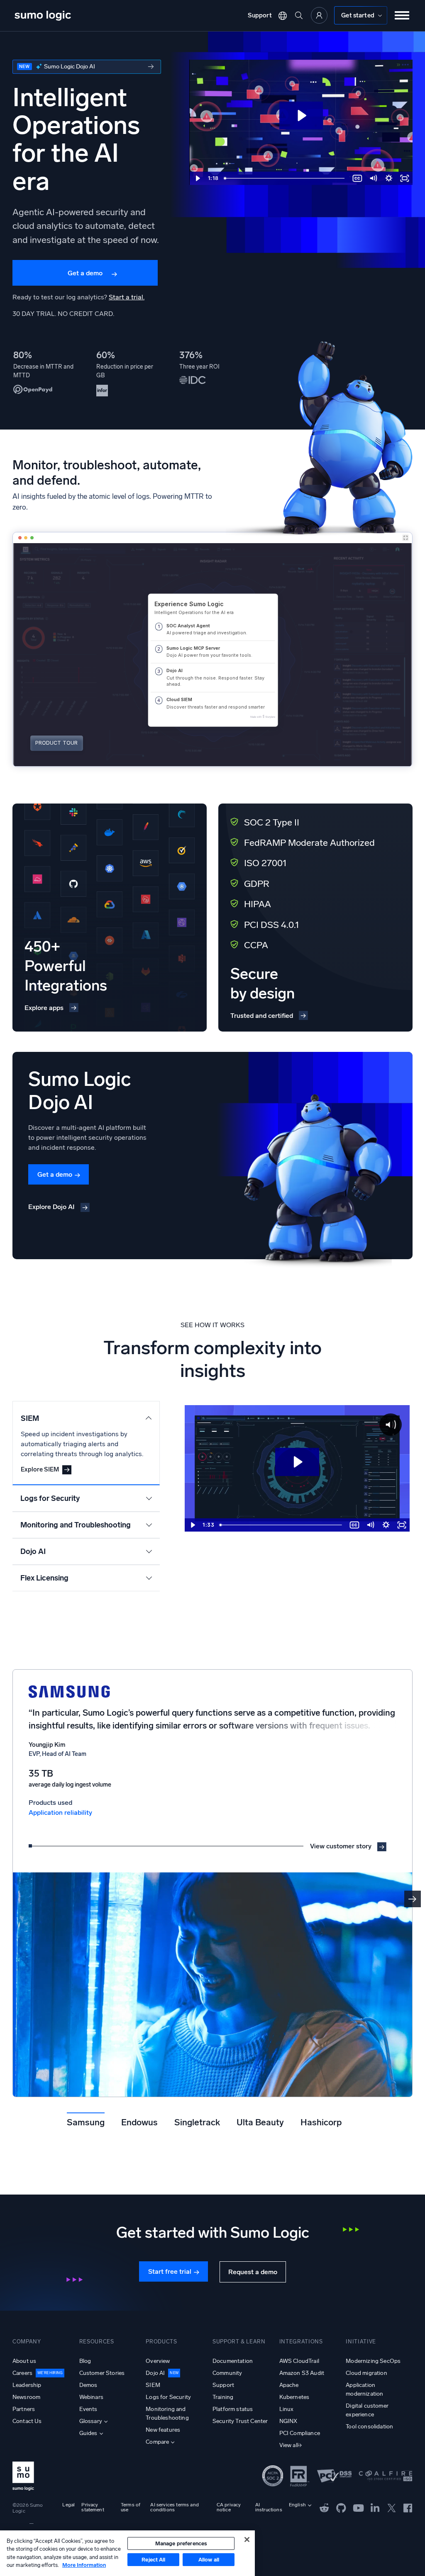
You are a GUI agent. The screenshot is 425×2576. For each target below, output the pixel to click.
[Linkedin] (375, 2507)
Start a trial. (127, 297)
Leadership (27, 2385)
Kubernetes (294, 2397)
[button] (413, 1899)
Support (260, 15)
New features (163, 2430)
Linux (287, 2409)
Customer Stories (102, 2373)
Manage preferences (181, 2543)
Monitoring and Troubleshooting (167, 2413)
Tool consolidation (369, 2427)
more (87, 67)
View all (289, 2445)
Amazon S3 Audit (302, 2373)
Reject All (153, 2560)
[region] (127, 2553)
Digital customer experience (367, 2410)
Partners (24, 2409)
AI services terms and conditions (174, 2507)
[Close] (247, 2540)
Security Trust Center (240, 2421)
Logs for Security (168, 2397)
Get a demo (85, 273)
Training (223, 2397)
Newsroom (26, 2397)
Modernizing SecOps (373, 2361)
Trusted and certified (262, 1016)
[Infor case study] (127, 373)
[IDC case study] (210, 373)
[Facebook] (408, 2507)
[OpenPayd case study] (44, 373)
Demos (88, 2385)
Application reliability (60, 1812)
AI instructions (269, 2507)
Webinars (91, 2397)
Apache (289, 2385)
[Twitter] (392, 2507)
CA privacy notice (229, 2507)
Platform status (233, 2409)
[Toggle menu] (402, 15)
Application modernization (364, 2389)
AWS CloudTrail (299, 2361)
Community (227, 2373)
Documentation (233, 2361)
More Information (84, 2565)
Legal (68, 2505)
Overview (158, 2361)
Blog (85, 2361)
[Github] (324, 2507)
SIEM (153, 2385)
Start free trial (170, 2271)
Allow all (209, 2560)
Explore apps (44, 1008)
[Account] (319, 15)
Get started (358, 15)
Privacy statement (93, 2507)
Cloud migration (366, 2373)
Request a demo (253, 2272)
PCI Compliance (300, 2433)
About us (24, 2361)
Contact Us (27, 2421)
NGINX (288, 2421)
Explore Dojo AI (51, 1207)
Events (88, 2409)
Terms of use (131, 2507)
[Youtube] (358, 2507)
